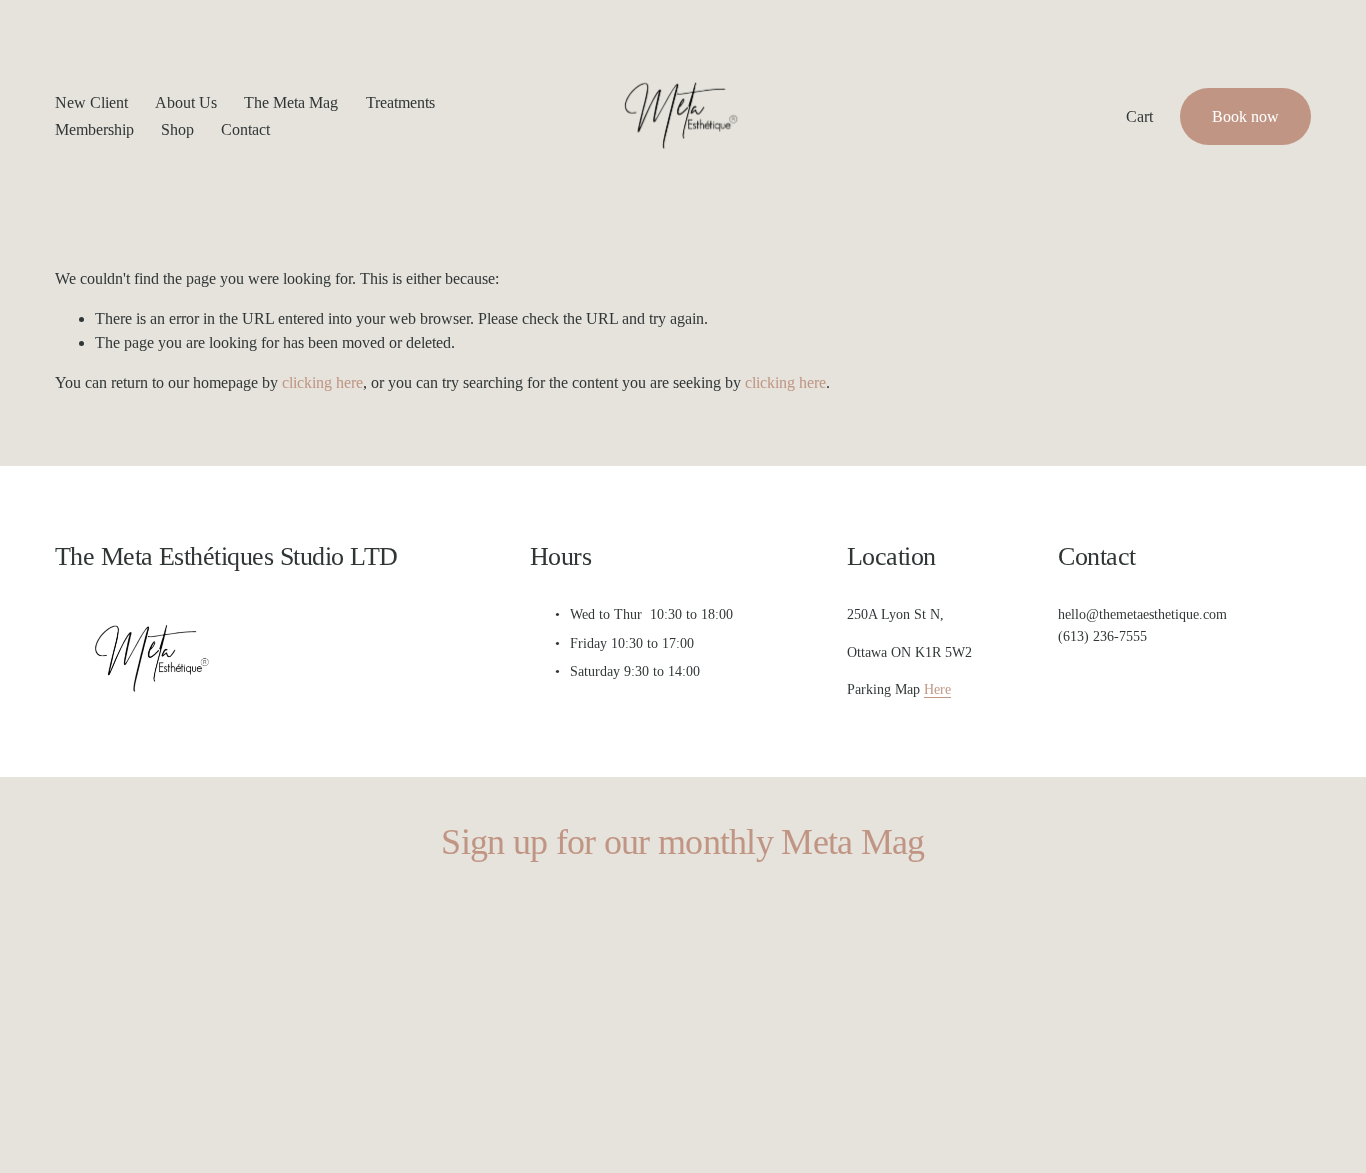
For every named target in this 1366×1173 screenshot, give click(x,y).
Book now (1245, 116)
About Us (186, 102)
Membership (94, 129)
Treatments (400, 102)
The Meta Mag (291, 102)
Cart (1139, 116)
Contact (245, 129)
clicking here (322, 382)
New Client (91, 102)
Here (937, 689)
